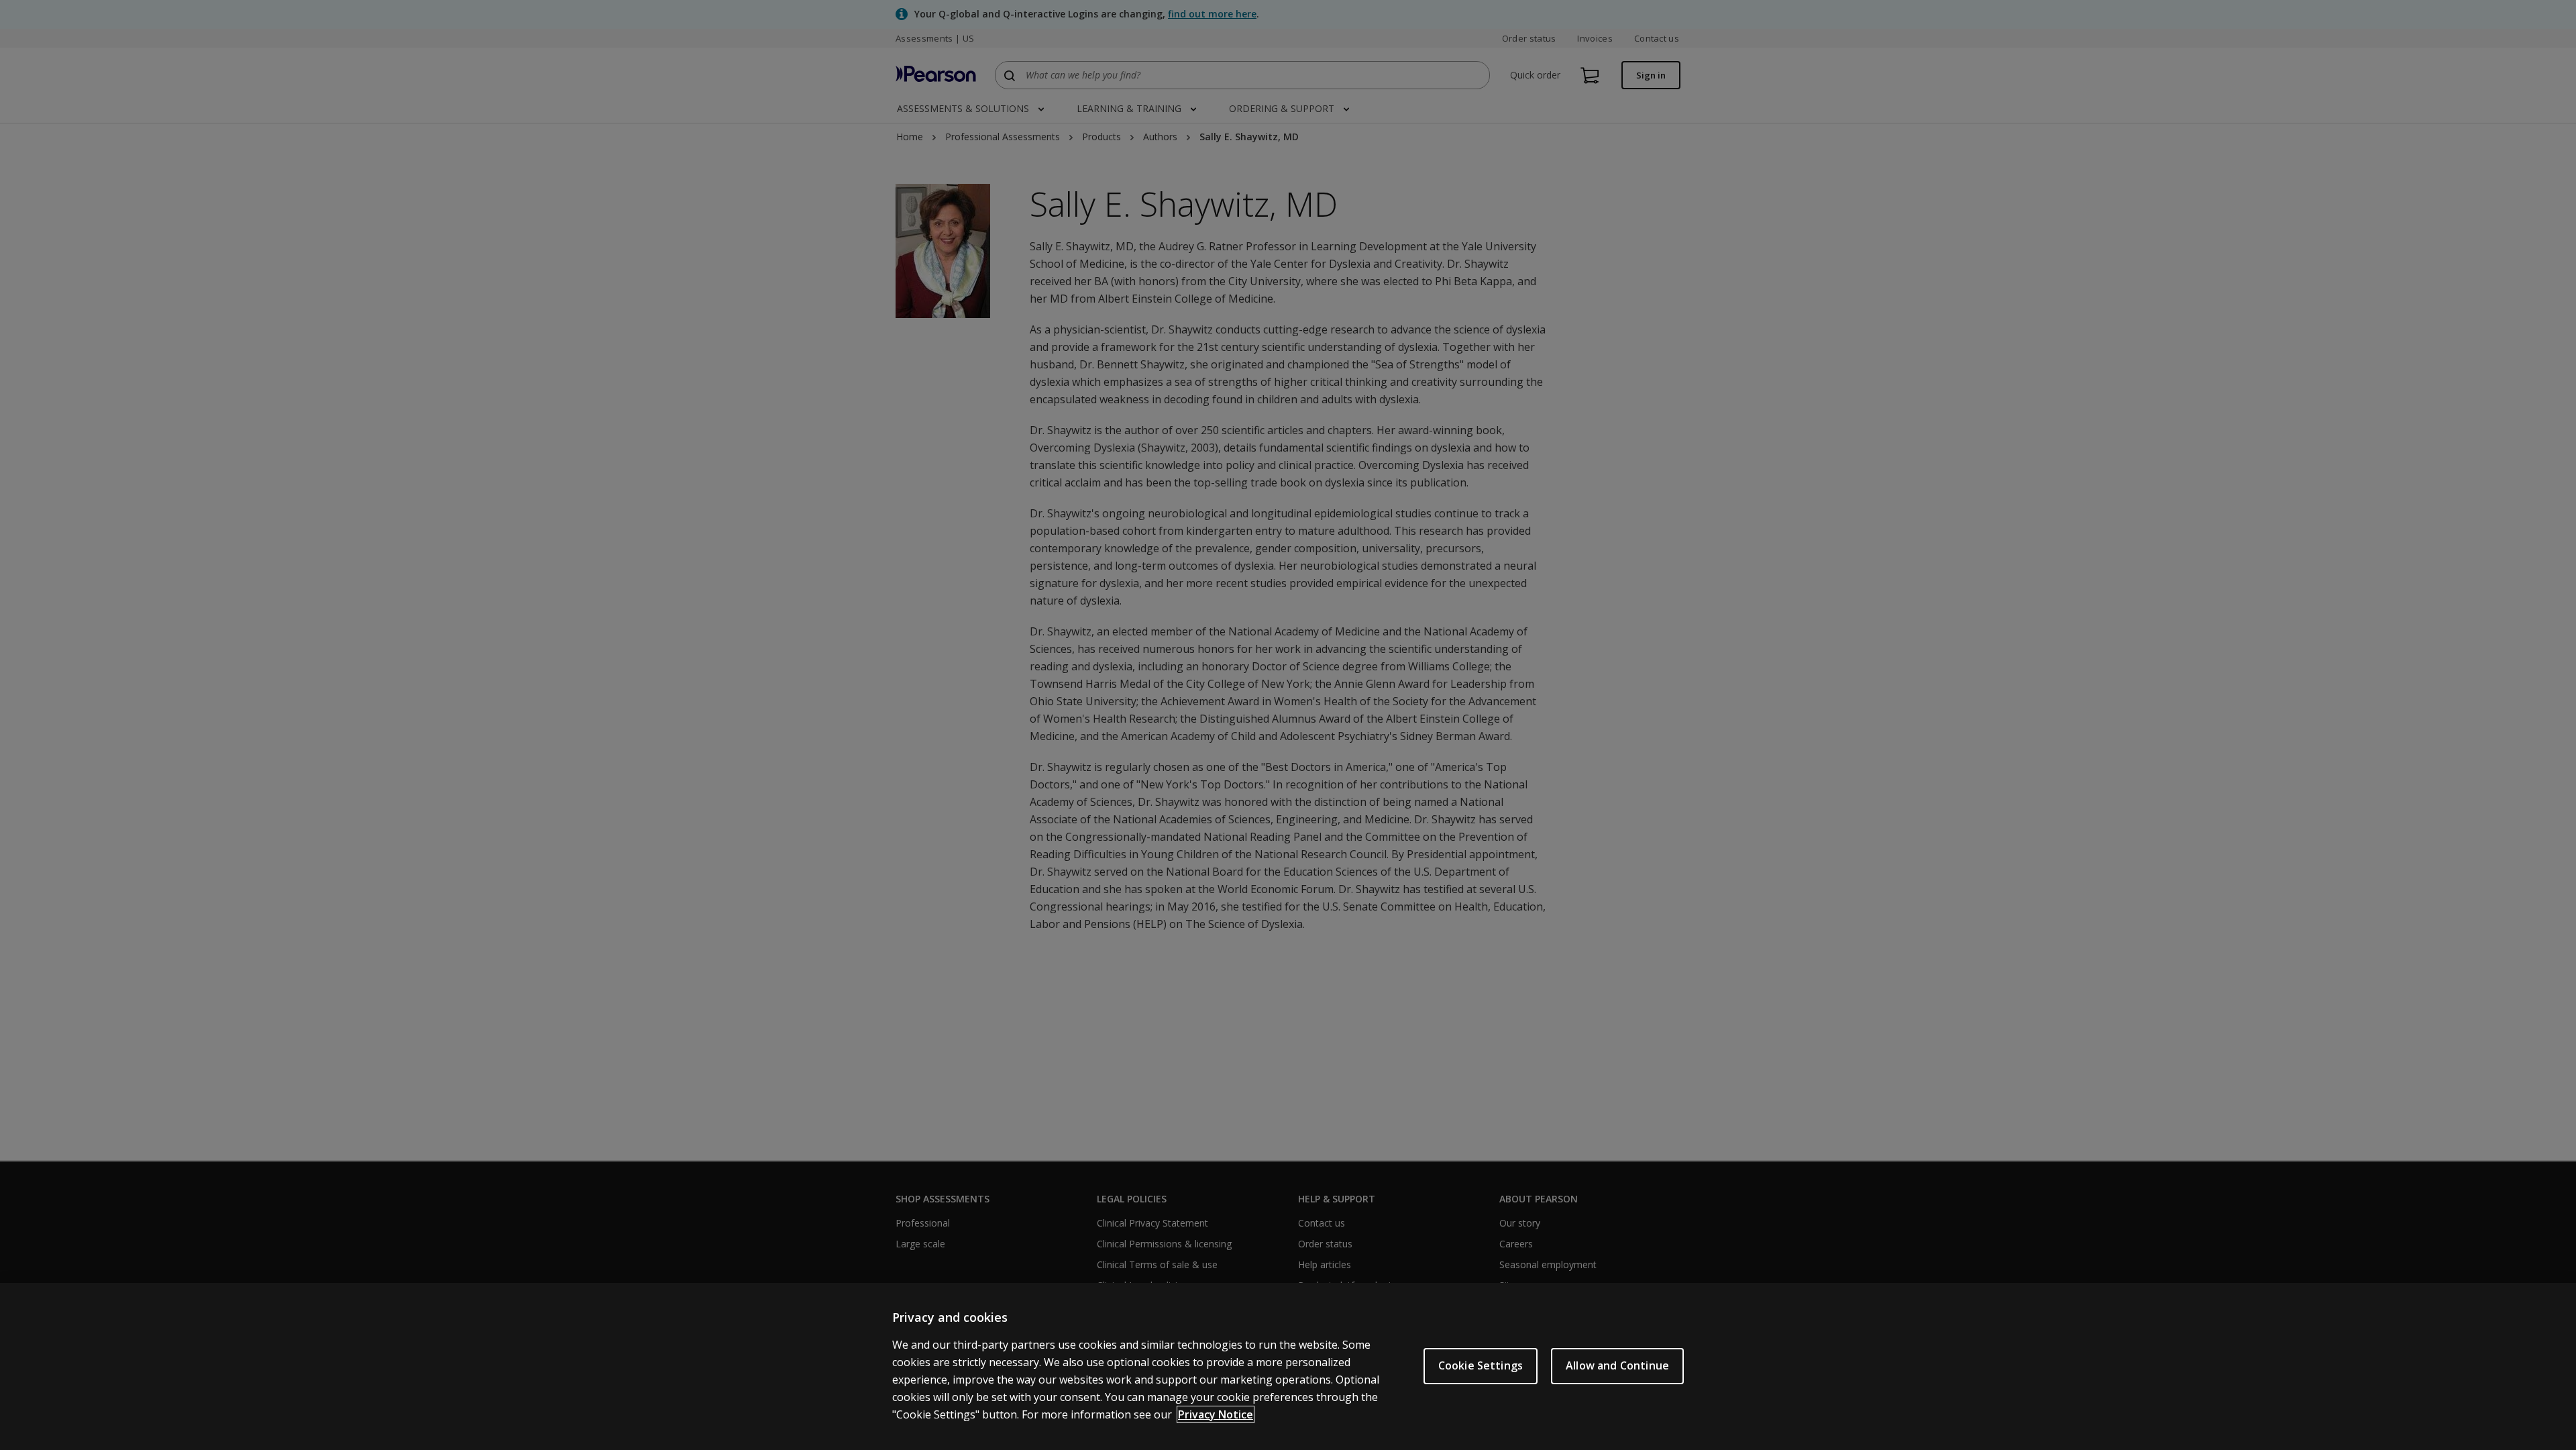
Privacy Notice (1216, 1414)
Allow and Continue (1617, 1365)
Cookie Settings (1481, 1365)
